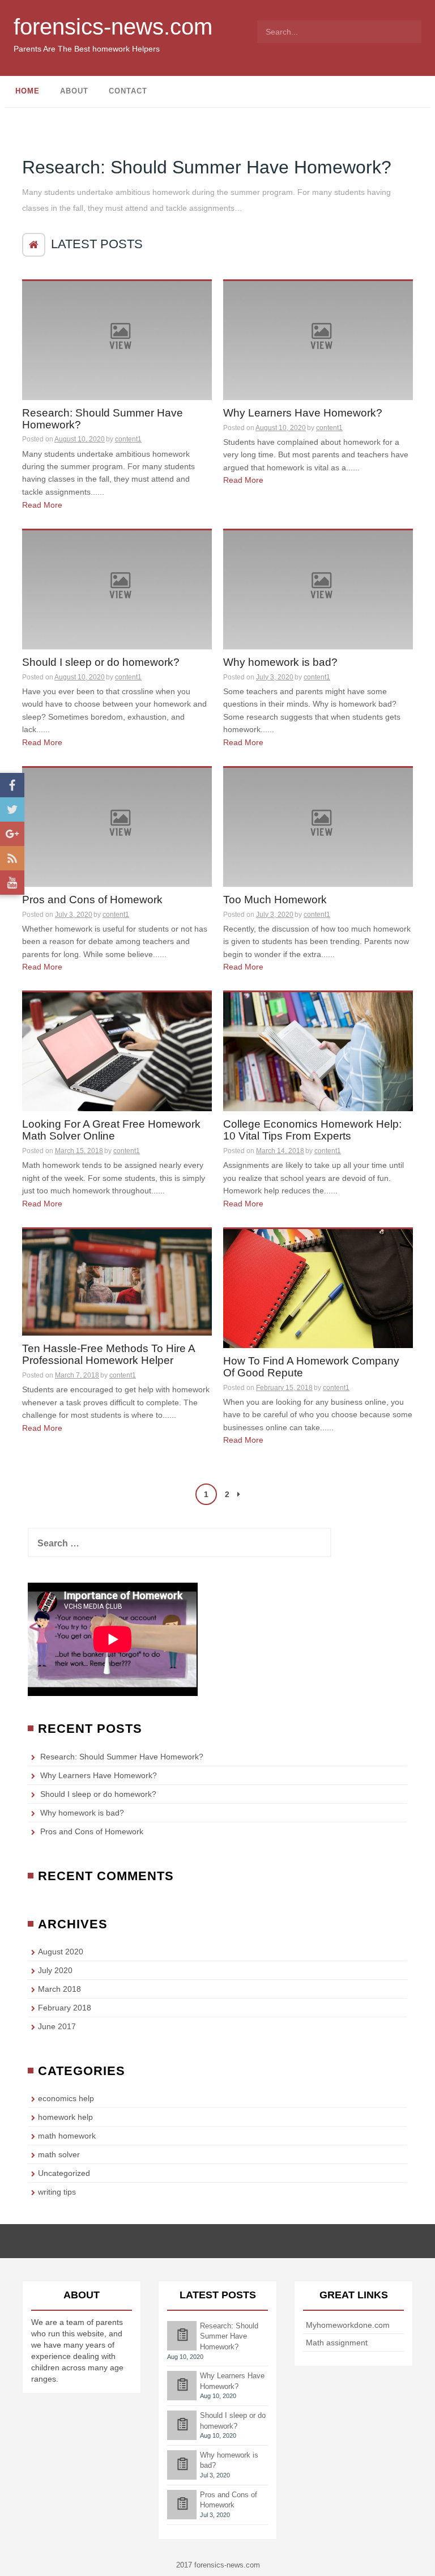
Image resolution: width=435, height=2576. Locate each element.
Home (27, 91)
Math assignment (337, 2343)
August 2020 (61, 1952)
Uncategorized (64, 2173)
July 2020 (55, 1970)
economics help (66, 2098)
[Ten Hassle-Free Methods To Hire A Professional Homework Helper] (117, 1282)
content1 (128, 439)
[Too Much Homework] (318, 826)
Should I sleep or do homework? (101, 662)
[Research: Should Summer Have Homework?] (117, 339)
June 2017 (57, 2026)
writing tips (57, 2192)
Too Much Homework (275, 900)
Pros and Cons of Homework (92, 900)
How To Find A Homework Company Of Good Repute (311, 1367)
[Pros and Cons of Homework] (117, 826)
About (74, 91)
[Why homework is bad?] (318, 589)
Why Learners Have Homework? (303, 413)
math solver (59, 2154)
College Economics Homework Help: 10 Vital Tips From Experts (312, 1130)
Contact (128, 91)
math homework (67, 2136)
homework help (65, 2117)
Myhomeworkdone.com (348, 2325)
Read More (42, 505)
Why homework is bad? (280, 662)
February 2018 (65, 2008)
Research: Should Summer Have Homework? (207, 167)
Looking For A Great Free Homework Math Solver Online (111, 1130)
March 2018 (59, 1989)
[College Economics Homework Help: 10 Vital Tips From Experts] (318, 1051)
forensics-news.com (113, 27)
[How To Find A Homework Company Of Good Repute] (318, 1288)
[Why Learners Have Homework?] (318, 339)
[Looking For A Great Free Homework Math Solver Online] (117, 1051)
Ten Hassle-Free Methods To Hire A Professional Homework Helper (109, 1355)
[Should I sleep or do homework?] (117, 589)
